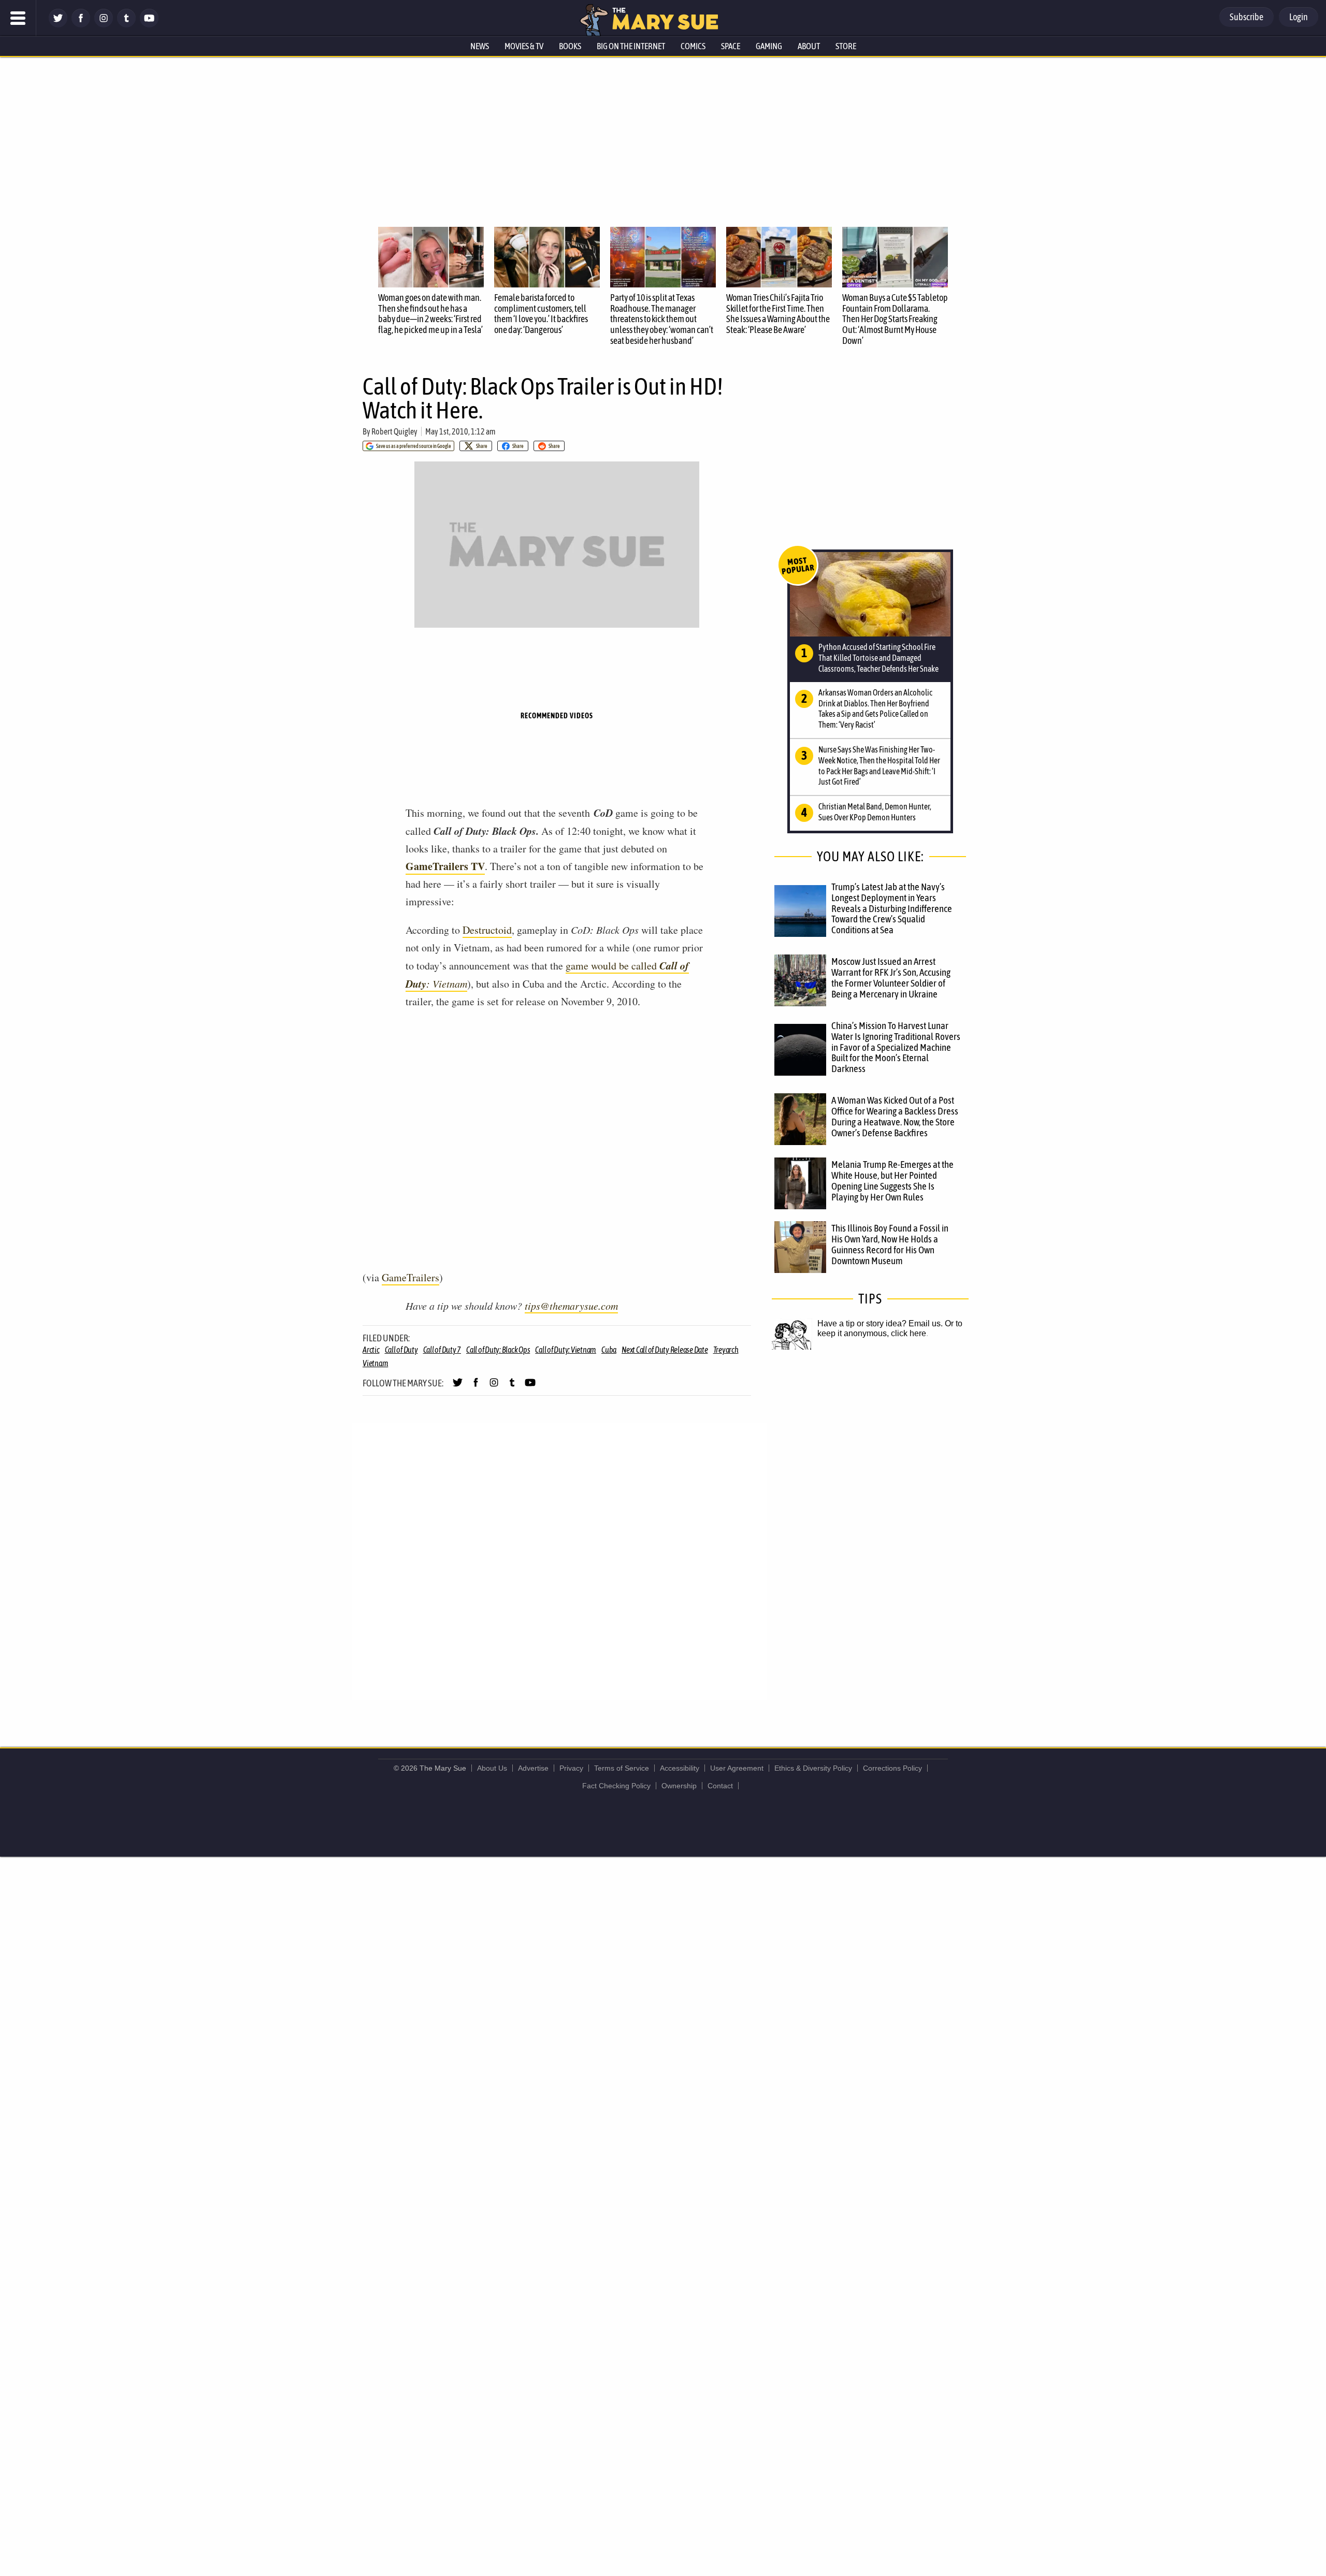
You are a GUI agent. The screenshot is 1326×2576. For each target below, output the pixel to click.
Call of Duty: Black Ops (498, 1350)
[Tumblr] (126, 25)
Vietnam (375, 1363)
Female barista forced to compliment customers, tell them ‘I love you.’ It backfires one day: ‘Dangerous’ (541, 314)
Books (570, 46)
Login (1299, 17)
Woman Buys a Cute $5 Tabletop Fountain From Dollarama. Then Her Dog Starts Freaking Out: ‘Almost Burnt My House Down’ (895, 319)
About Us (492, 1768)
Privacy (571, 1768)
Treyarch (726, 1350)
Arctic (371, 1350)
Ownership (679, 1786)
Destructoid (487, 930)
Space (731, 46)
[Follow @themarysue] (58, 25)
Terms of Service (622, 1768)
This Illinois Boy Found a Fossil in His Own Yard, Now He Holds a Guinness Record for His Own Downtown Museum (890, 1244)
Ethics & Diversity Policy (813, 1768)
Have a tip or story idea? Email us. (880, 1323)
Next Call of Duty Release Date (665, 1350)
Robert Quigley (394, 431)
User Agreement (737, 1768)
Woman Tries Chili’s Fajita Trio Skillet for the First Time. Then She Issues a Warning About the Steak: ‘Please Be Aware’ (778, 314)
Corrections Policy (892, 1768)
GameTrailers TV (445, 866)
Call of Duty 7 (442, 1350)
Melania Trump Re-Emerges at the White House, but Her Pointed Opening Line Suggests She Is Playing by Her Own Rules (892, 1181)
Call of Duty (401, 1350)
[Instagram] (104, 25)
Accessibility (680, 1768)
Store (846, 46)
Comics (693, 46)
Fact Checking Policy (616, 1786)
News (480, 46)
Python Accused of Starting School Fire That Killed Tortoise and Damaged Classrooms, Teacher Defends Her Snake (878, 658)
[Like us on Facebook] (81, 25)
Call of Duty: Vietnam (566, 1350)
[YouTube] (149, 25)
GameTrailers (410, 1277)
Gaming (769, 46)
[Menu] (18, 18)
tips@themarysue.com (571, 1306)
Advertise (533, 1768)
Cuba (609, 1350)
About (809, 46)
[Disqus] (559, 1560)
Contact (720, 1786)
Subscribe (1246, 17)
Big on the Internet (631, 46)
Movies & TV (524, 46)
